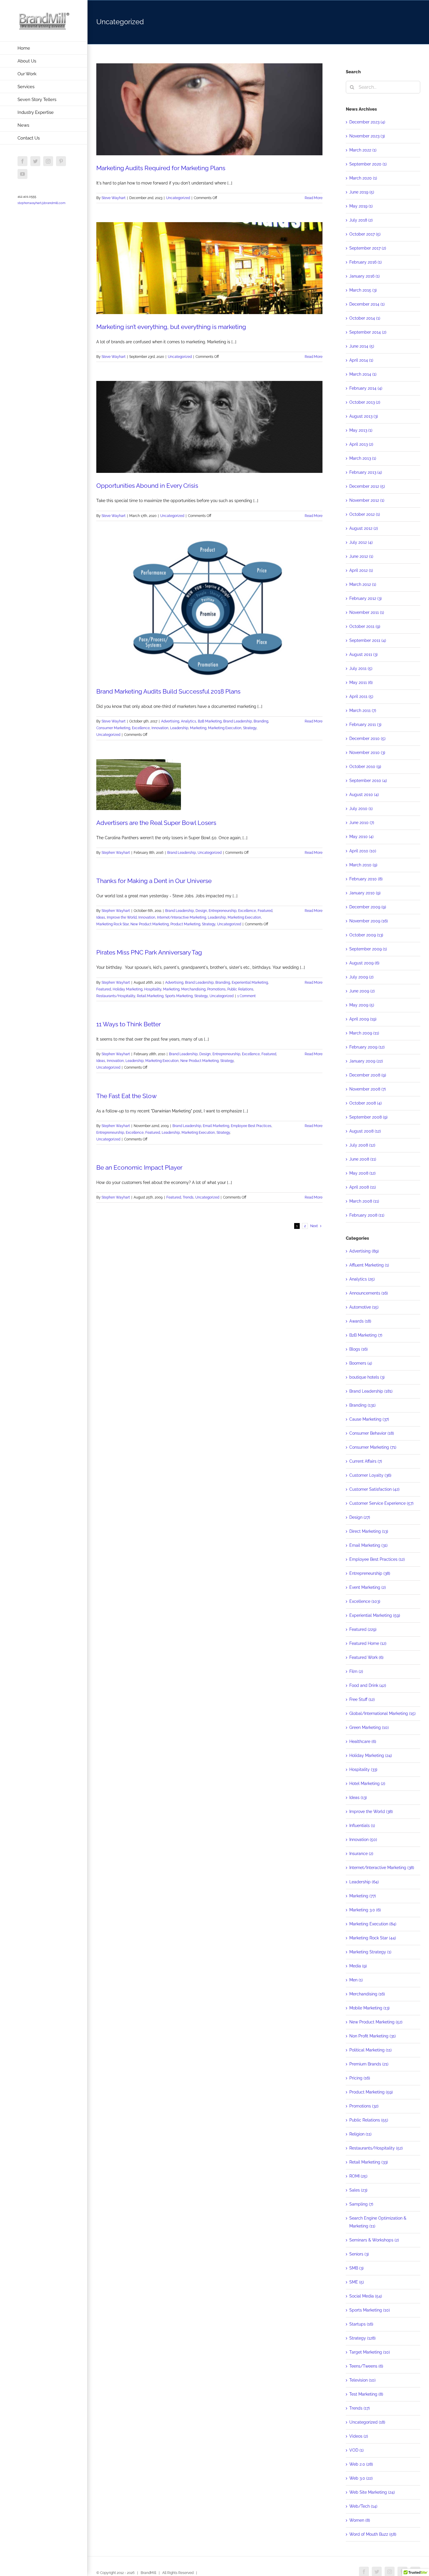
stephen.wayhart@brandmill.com (41, 203)
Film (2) (356, 1671)
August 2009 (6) (364, 963)
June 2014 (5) (362, 346)
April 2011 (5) (361, 696)
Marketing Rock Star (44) (373, 1938)
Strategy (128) (362, 2338)
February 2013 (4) (366, 472)
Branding (261, 721)
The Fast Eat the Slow (127, 1096)
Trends (188, 1197)
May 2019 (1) (361, 206)
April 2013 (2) (361, 444)
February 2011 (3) (365, 724)
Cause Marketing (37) (369, 1419)
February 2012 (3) (366, 598)
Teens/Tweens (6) (366, 2366)
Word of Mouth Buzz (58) (373, 2534)
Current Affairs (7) (366, 1461)
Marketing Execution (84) (373, 1924)
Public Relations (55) (369, 2120)
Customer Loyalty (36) (370, 1475)
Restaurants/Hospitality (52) (376, 2148)
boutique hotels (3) (367, 1377)
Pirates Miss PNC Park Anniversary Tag (149, 952)
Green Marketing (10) (369, 1727)
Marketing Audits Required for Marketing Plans (161, 168)
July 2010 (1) (361, 809)
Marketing (198, 728)
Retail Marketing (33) (369, 2162)
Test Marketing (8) (366, 2394)
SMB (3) (356, 2268)
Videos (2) (359, 2436)
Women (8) (360, 2520)
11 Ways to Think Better (129, 1024)
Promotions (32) (364, 2106)
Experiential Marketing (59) (375, 1615)
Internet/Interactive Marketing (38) (382, 1868)
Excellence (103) (365, 1601)
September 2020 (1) (368, 164)
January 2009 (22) (366, 1061)
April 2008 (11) (363, 1187)
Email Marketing (216, 1126)
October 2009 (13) (366, 935)
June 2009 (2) (362, 991)
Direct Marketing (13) (369, 1531)
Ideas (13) (358, 1798)
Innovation (160, 728)
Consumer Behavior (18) (372, 1433)
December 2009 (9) (368, 907)
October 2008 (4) (366, 1103)
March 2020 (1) (363, 178)
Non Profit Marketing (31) (373, 2036)
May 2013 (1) (361, 430)
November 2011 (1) (367, 612)
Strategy (250, 728)
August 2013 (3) (364, 416)
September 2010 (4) (368, 781)
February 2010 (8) (366, 879)
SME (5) (357, 2282)
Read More (314, 198)
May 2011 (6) (361, 682)
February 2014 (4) (366, 388)
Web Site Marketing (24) (372, 2492)
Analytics (189, 721)
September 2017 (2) (368, 248)
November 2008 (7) (368, 1089)
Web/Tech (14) (363, 2506)
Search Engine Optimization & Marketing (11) (378, 2222)
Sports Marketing (179, 996)
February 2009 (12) (367, 1047)
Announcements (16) (369, 1293)
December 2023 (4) (367, 122)
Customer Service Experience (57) (381, 1503)
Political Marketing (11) (370, 2050)
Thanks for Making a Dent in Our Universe (154, 881)
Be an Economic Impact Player (139, 1167)
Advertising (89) (364, 1251)
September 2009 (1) (368, 949)
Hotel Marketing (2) (367, 1783)
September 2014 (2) (368, 332)
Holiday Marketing (128, 989)
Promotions (216, 989)
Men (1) (356, 1980)
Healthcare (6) (363, 1741)
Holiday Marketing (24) (371, 1755)
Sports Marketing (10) (370, 2310)
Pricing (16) (360, 2078)
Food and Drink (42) (368, 1685)
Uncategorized (178, 198)
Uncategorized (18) (367, 2422)
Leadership (179, 728)
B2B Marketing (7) (366, 1335)
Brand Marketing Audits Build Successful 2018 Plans (168, 691)
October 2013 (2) (365, 402)
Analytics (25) (362, 1279)
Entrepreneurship (223, 911)
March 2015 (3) (363, 290)
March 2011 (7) (363, 710)
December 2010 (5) (367, 739)
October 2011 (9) (365, 626)
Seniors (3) (359, 2254)
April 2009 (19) (363, 1019)
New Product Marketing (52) (376, 2022)
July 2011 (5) (361, 668)
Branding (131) (362, 1405)
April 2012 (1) (361, 570)
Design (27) (360, 1517)
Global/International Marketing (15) (382, 1713)
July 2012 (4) (361, 542)
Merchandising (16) (367, 1994)
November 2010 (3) (367, 753)
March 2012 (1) (363, 584)
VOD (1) (356, 2450)
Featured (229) (363, 1629)
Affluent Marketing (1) (369, 1265)
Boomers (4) (361, 1363)
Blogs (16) (359, 1349)
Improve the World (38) (371, 1812)
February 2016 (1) (366, 262)
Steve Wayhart (114, 198)
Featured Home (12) (368, 1643)
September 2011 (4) (368, 640)
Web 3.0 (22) (361, 2478)
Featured (265, 911)
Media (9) (358, 1966)
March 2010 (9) (363, 865)
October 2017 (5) (365, 234)
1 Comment (246, 996)
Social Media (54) (366, 2296)
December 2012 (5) (367, 486)
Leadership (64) (364, 1882)
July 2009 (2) (361, 977)
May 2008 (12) (362, 1173)
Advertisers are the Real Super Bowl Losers (156, 823)
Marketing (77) (363, 1896)
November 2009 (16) (369, 921)
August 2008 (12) (365, 1131)
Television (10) (362, 2380)
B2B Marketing (210, 721)
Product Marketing (185, 924)
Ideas (101, 917)
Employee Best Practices (251, 1126)
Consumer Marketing (113, 728)
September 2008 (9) (368, 1117)
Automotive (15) (364, 1307)
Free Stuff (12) (362, 1699)
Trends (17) (360, 2408)
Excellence (141, 728)
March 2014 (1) (363, 374)
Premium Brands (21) (369, 2064)
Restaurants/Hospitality (116, 996)
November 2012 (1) (367, 500)
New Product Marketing (150, 924)
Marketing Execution (225, 728)
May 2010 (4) (361, 837)
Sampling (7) (361, 2204)
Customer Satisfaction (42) (374, 1489)
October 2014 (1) (365, 318)
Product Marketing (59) (371, 2092)
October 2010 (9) (365, 767)
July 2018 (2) (361, 220)
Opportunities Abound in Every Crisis (147, 486)
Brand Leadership (238, 721)
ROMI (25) (358, 2176)
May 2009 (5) (362, 1005)
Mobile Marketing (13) (369, 2008)
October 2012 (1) (365, 514)
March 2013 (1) (363, 458)
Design (201, 911)
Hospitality (153, 989)
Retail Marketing (150, 996)
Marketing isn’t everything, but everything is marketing (171, 327)
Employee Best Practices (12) (377, 1559)
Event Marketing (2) (368, 1587)
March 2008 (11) (364, 1201)
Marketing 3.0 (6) (365, 1910)
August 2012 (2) (364, 528)
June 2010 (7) (362, 823)
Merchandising (193, 989)
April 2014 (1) (361, 360)
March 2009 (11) (364, 1033)
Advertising (170, 721)
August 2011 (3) (363, 654)
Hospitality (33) (363, 1769)
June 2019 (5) (362, 192)
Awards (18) (360, 1321)
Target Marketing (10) (370, 2352)
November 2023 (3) (367, 136)
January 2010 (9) (365, 893)
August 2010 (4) (364, 795)
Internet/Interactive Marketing (182, 917)
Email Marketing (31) (368, 1545)
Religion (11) (360, 2134)
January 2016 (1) (365, 276)
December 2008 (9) (368, 1075)
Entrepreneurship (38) (370, 1573)
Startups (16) (361, 2324)
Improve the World (122, 917)
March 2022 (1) (363, 150)
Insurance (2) (361, 1854)
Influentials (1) (362, 1826)
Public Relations (240, 989)
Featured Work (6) (366, 1657)
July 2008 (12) (362, 1145)
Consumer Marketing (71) (373, 1447)
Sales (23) (358, 2190)
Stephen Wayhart (116, 853)
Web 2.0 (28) (361, 2464)
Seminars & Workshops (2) (374, 2240)
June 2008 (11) (363, 1159)
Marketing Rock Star (113, 924)
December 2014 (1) (367, 304)
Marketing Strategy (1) (370, 1952)
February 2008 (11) (367, 1215)
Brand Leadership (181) (371, 1391)
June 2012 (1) (361, 556)
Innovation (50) (363, 1840)
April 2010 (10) (363, 851)
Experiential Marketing (250, 983)
